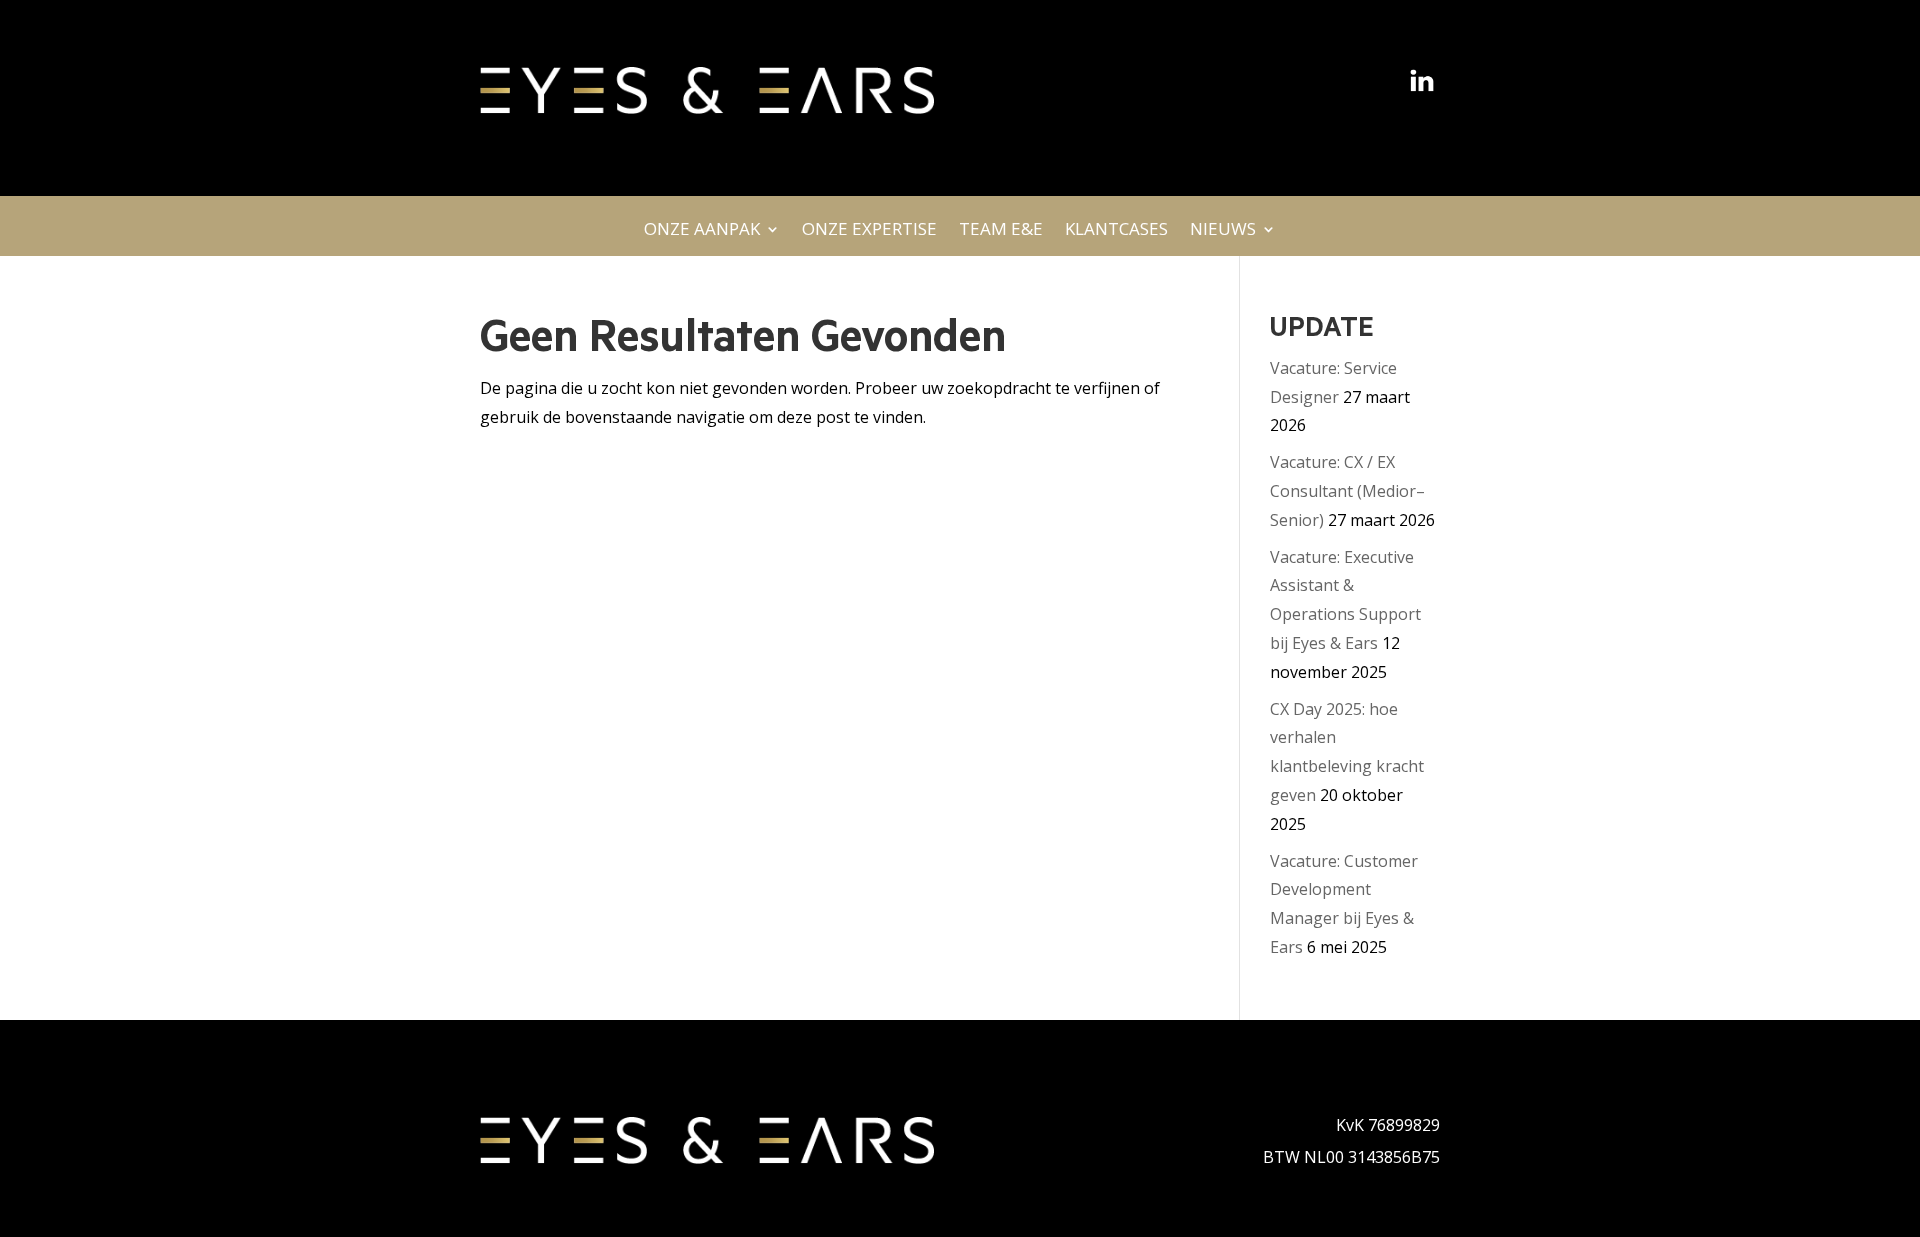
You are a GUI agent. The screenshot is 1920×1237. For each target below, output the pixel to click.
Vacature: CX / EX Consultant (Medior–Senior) (1347, 491)
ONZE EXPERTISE (869, 234)
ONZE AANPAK (702, 234)
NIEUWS (1223, 234)
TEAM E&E (1001, 234)
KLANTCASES (1116, 234)
